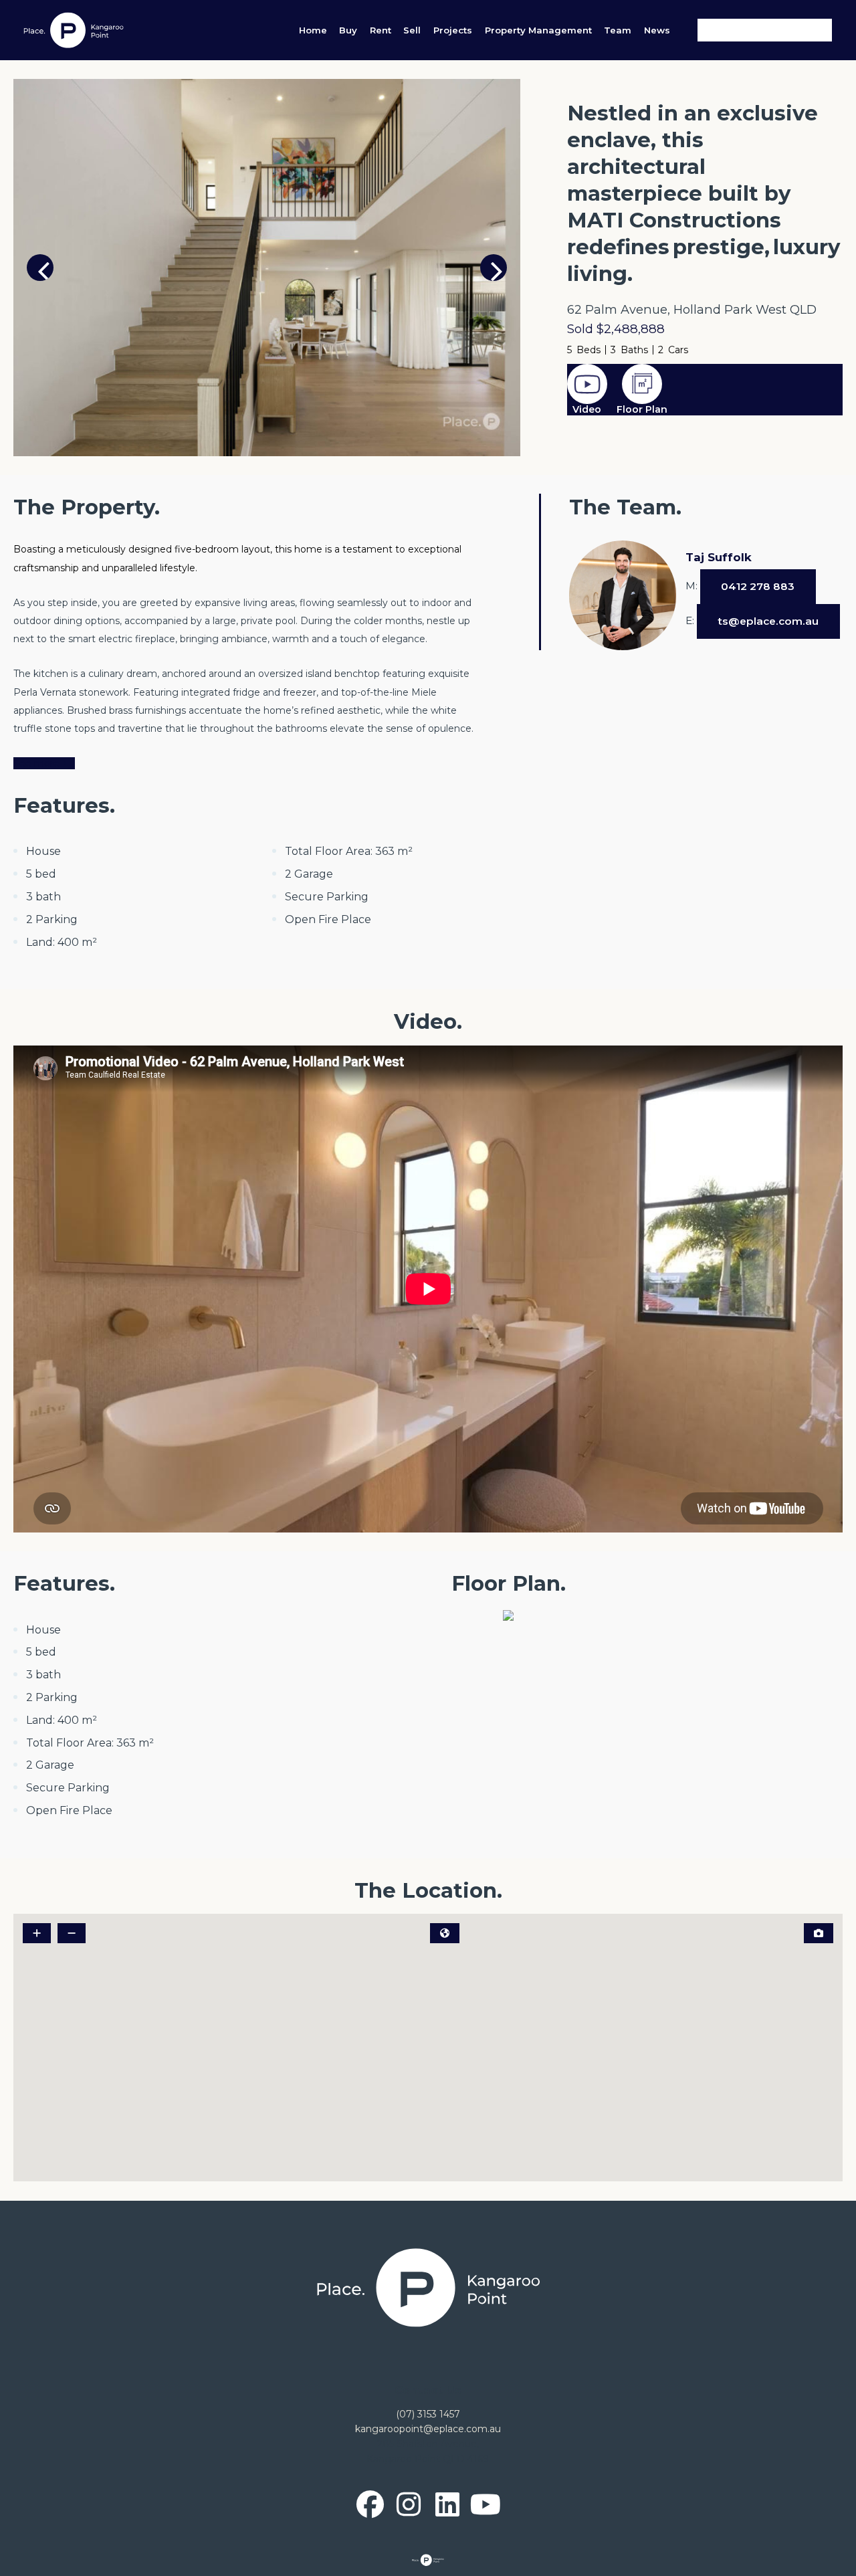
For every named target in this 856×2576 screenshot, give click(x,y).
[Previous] (40, 268)
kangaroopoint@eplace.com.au (428, 2429)
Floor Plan (642, 409)
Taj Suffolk (719, 557)
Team (618, 30)
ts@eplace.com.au (768, 621)
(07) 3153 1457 (428, 2414)
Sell (412, 30)
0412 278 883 (758, 586)
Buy (348, 30)
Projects (453, 30)
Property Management (538, 30)
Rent (381, 30)
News (657, 30)
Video (587, 409)
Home (313, 30)
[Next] (494, 268)
